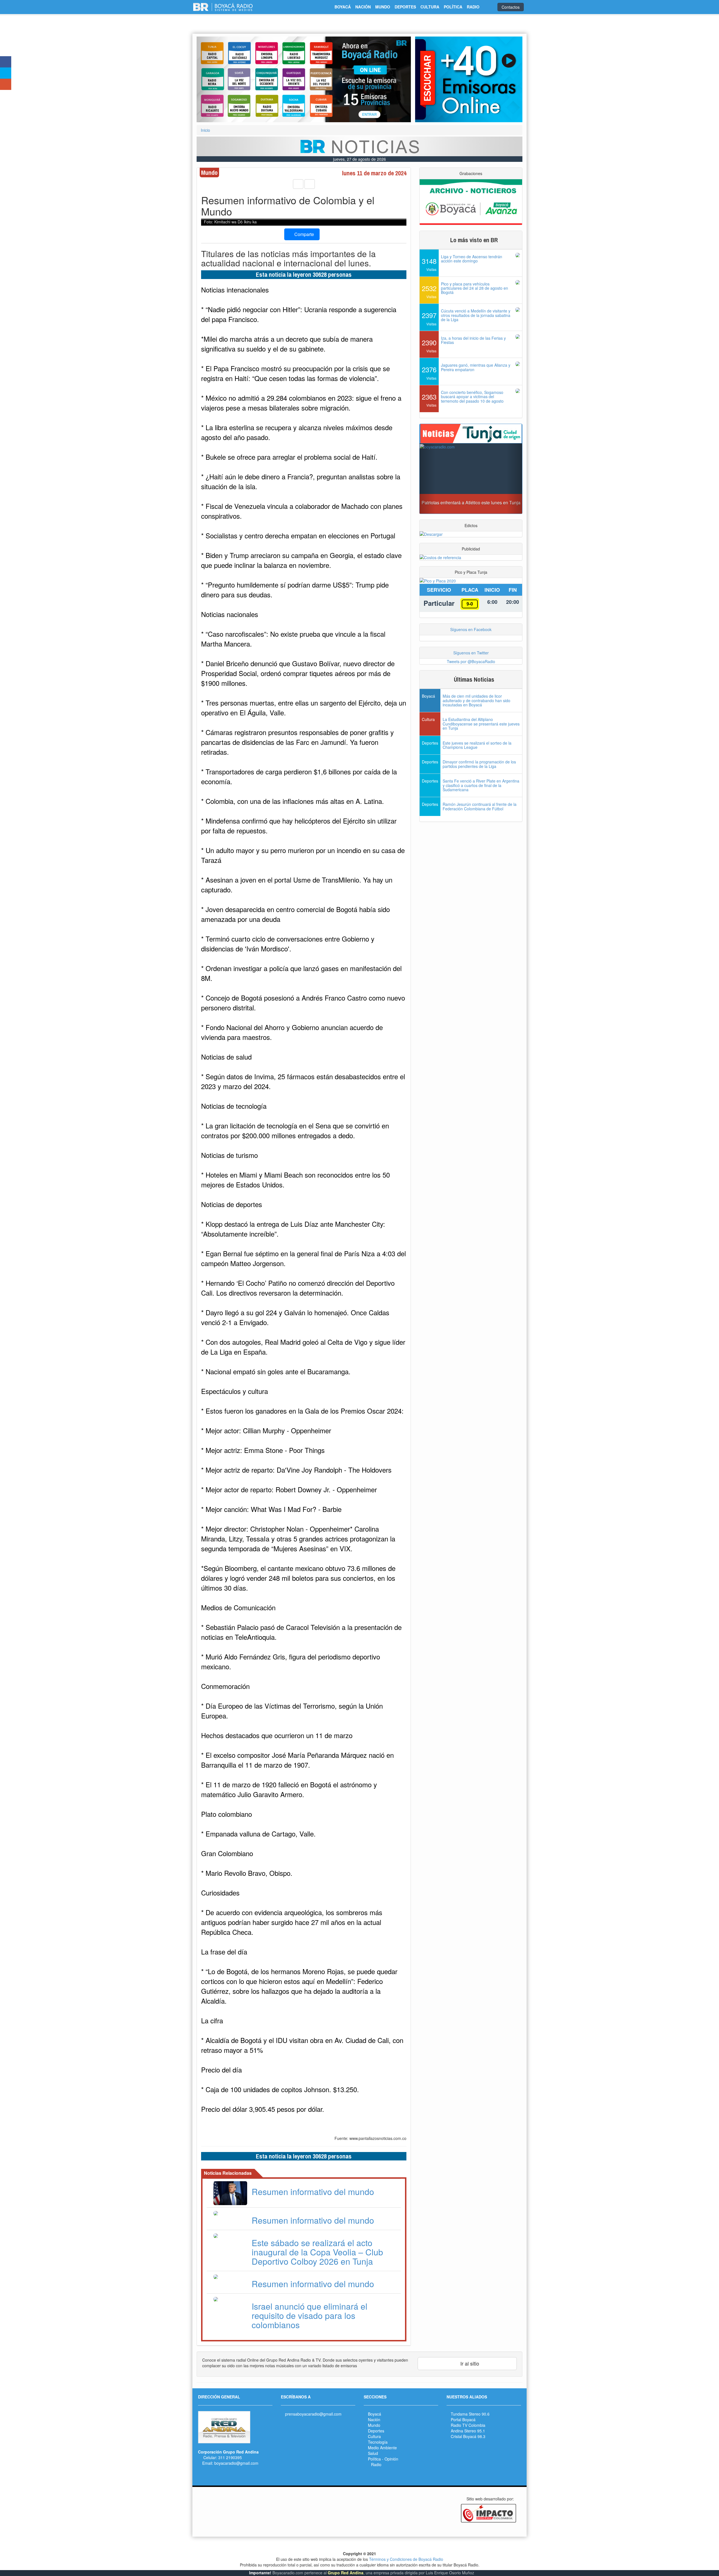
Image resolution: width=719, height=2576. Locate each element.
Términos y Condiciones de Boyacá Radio (406, 2559)
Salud (373, 2453)
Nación (374, 2419)
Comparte (304, 234)
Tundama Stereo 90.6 (470, 2414)
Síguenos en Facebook (471, 629)
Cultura (374, 2436)
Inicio (205, 130)
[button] (213, 79)
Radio (376, 2464)
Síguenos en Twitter (471, 653)
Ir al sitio (469, 2363)
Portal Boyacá (463, 2419)
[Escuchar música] (469, 79)
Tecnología (378, 2442)
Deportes (376, 2431)
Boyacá (375, 2414)
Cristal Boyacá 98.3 (468, 2436)
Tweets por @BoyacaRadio (471, 661)
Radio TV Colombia (468, 2425)
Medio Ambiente (382, 2448)
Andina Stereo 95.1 (468, 2431)
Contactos (511, 7)
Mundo (374, 2425)
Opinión (391, 2459)
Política (374, 2459)
